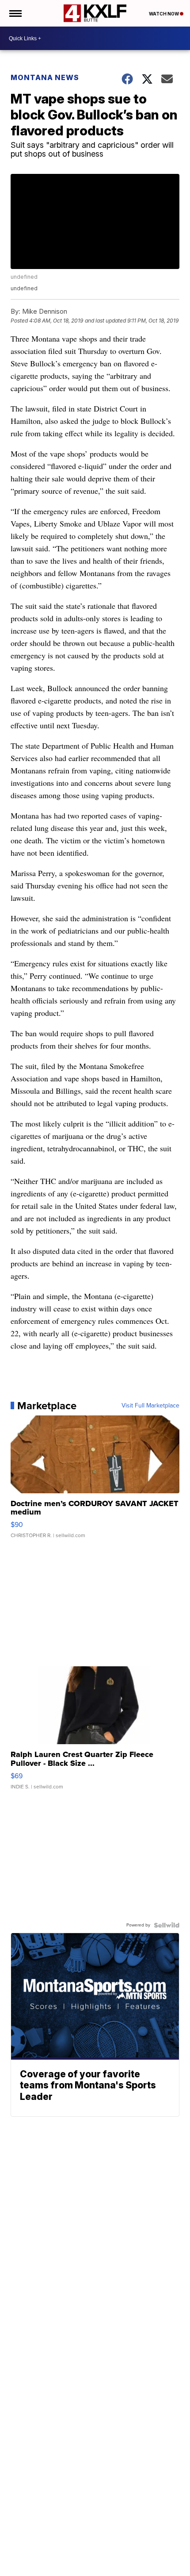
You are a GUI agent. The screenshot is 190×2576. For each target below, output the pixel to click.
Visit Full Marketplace (150, 1406)
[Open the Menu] (15, 13)
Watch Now (164, 14)
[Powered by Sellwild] (167, 1925)
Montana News (45, 77)
